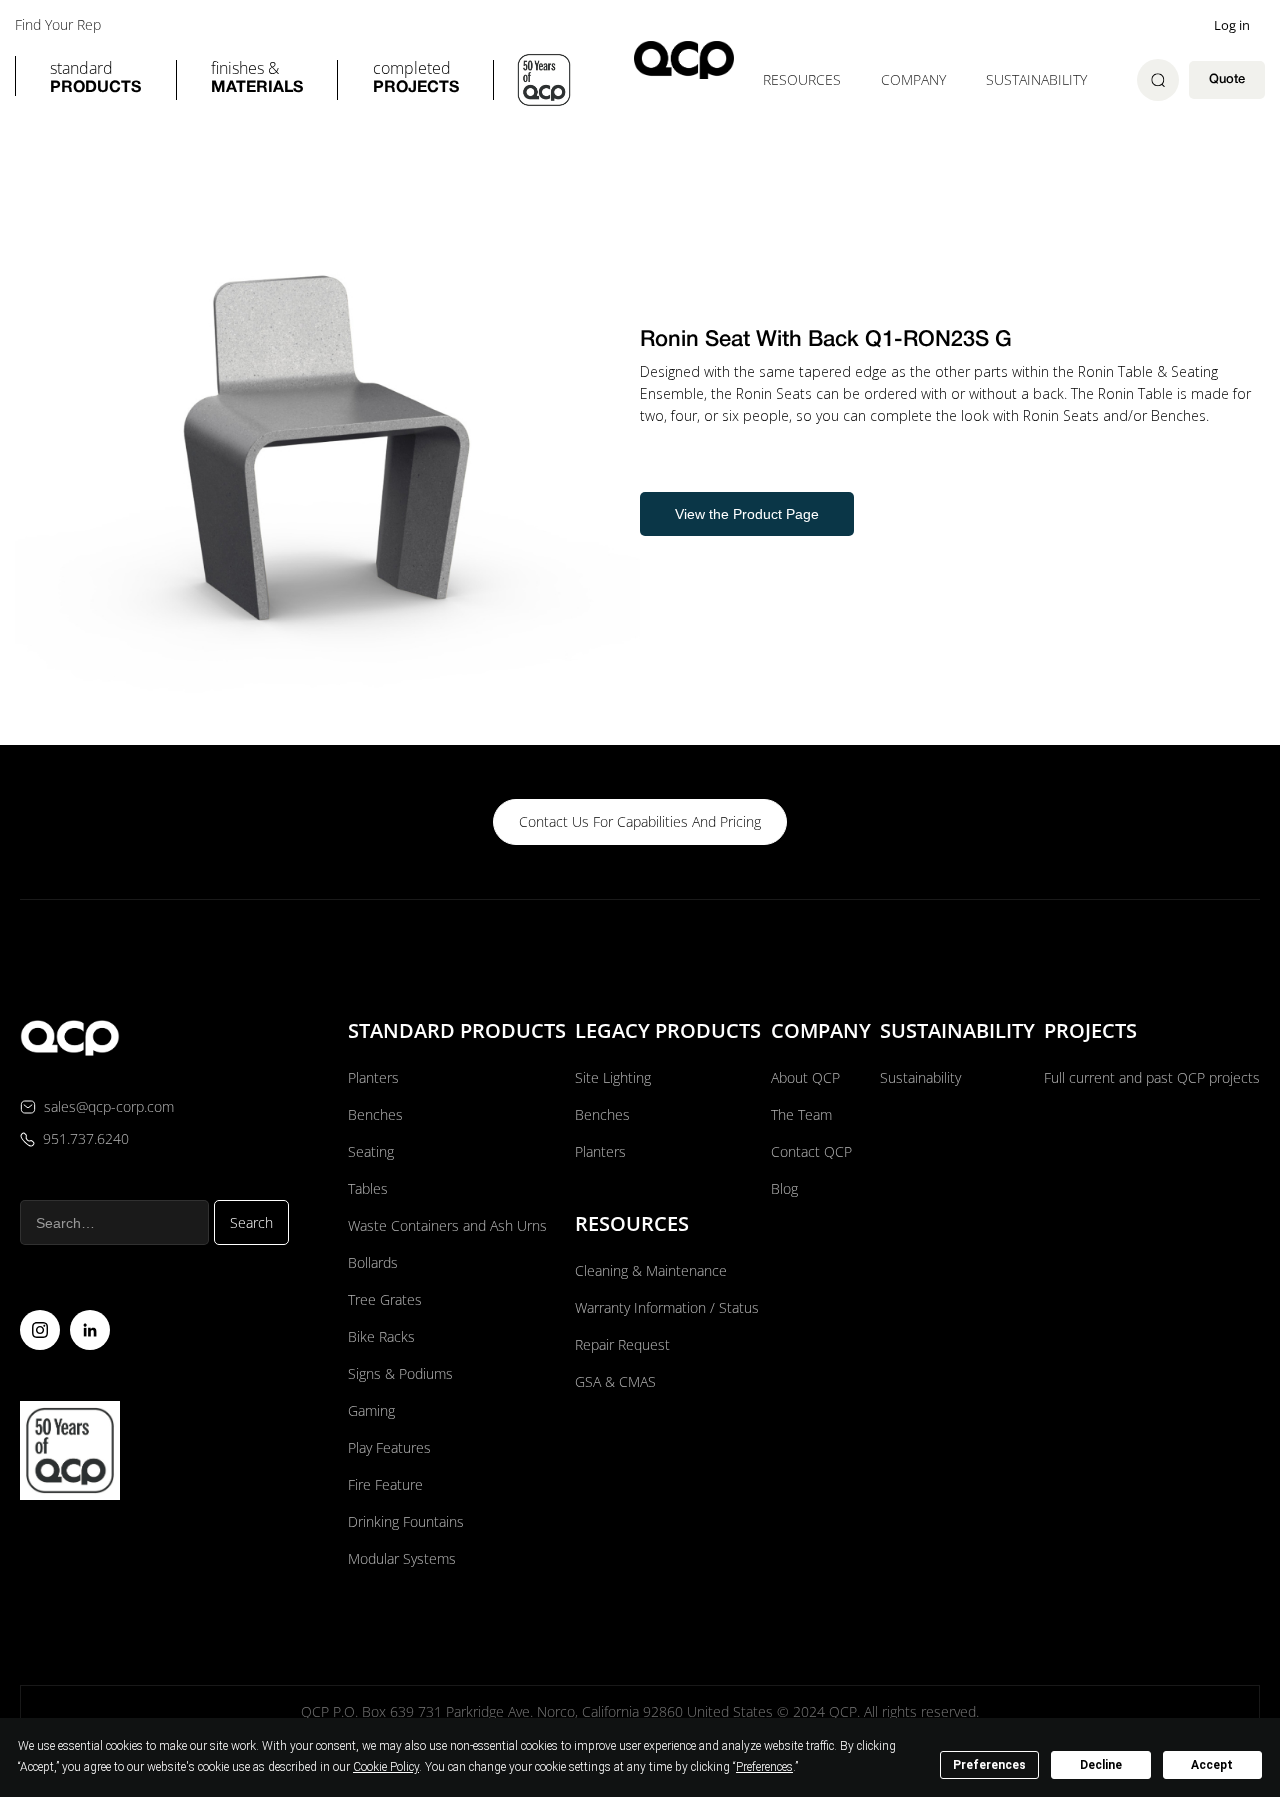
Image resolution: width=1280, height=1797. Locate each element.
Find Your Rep (58, 25)
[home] (684, 59)
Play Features (389, 1447)
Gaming (371, 1410)
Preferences (989, 1765)
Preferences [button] (764, 1767)
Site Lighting (613, 1077)
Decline (1101, 1765)
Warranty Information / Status (669, 1307)
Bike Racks (381, 1336)
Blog (784, 1188)
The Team (801, 1114)
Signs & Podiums (400, 1373)
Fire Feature (385, 1484)
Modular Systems (402, 1558)
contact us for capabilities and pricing (640, 821)
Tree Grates (385, 1299)
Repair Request (622, 1344)
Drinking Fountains (406, 1521)
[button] (95, 80)
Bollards (373, 1262)
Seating (371, 1151)
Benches (375, 1114)
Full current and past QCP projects (1152, 1077)
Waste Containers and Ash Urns (447, 1225)
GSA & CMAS (615, 1381)
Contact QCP (811, 1151)
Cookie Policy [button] (386, 1767)
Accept (1212, 1765)
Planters (373, 1077)
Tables (368, 1188)
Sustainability (1036, 79)
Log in (1232, 25)
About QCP (805, 1077)
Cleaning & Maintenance (651, 1270)
